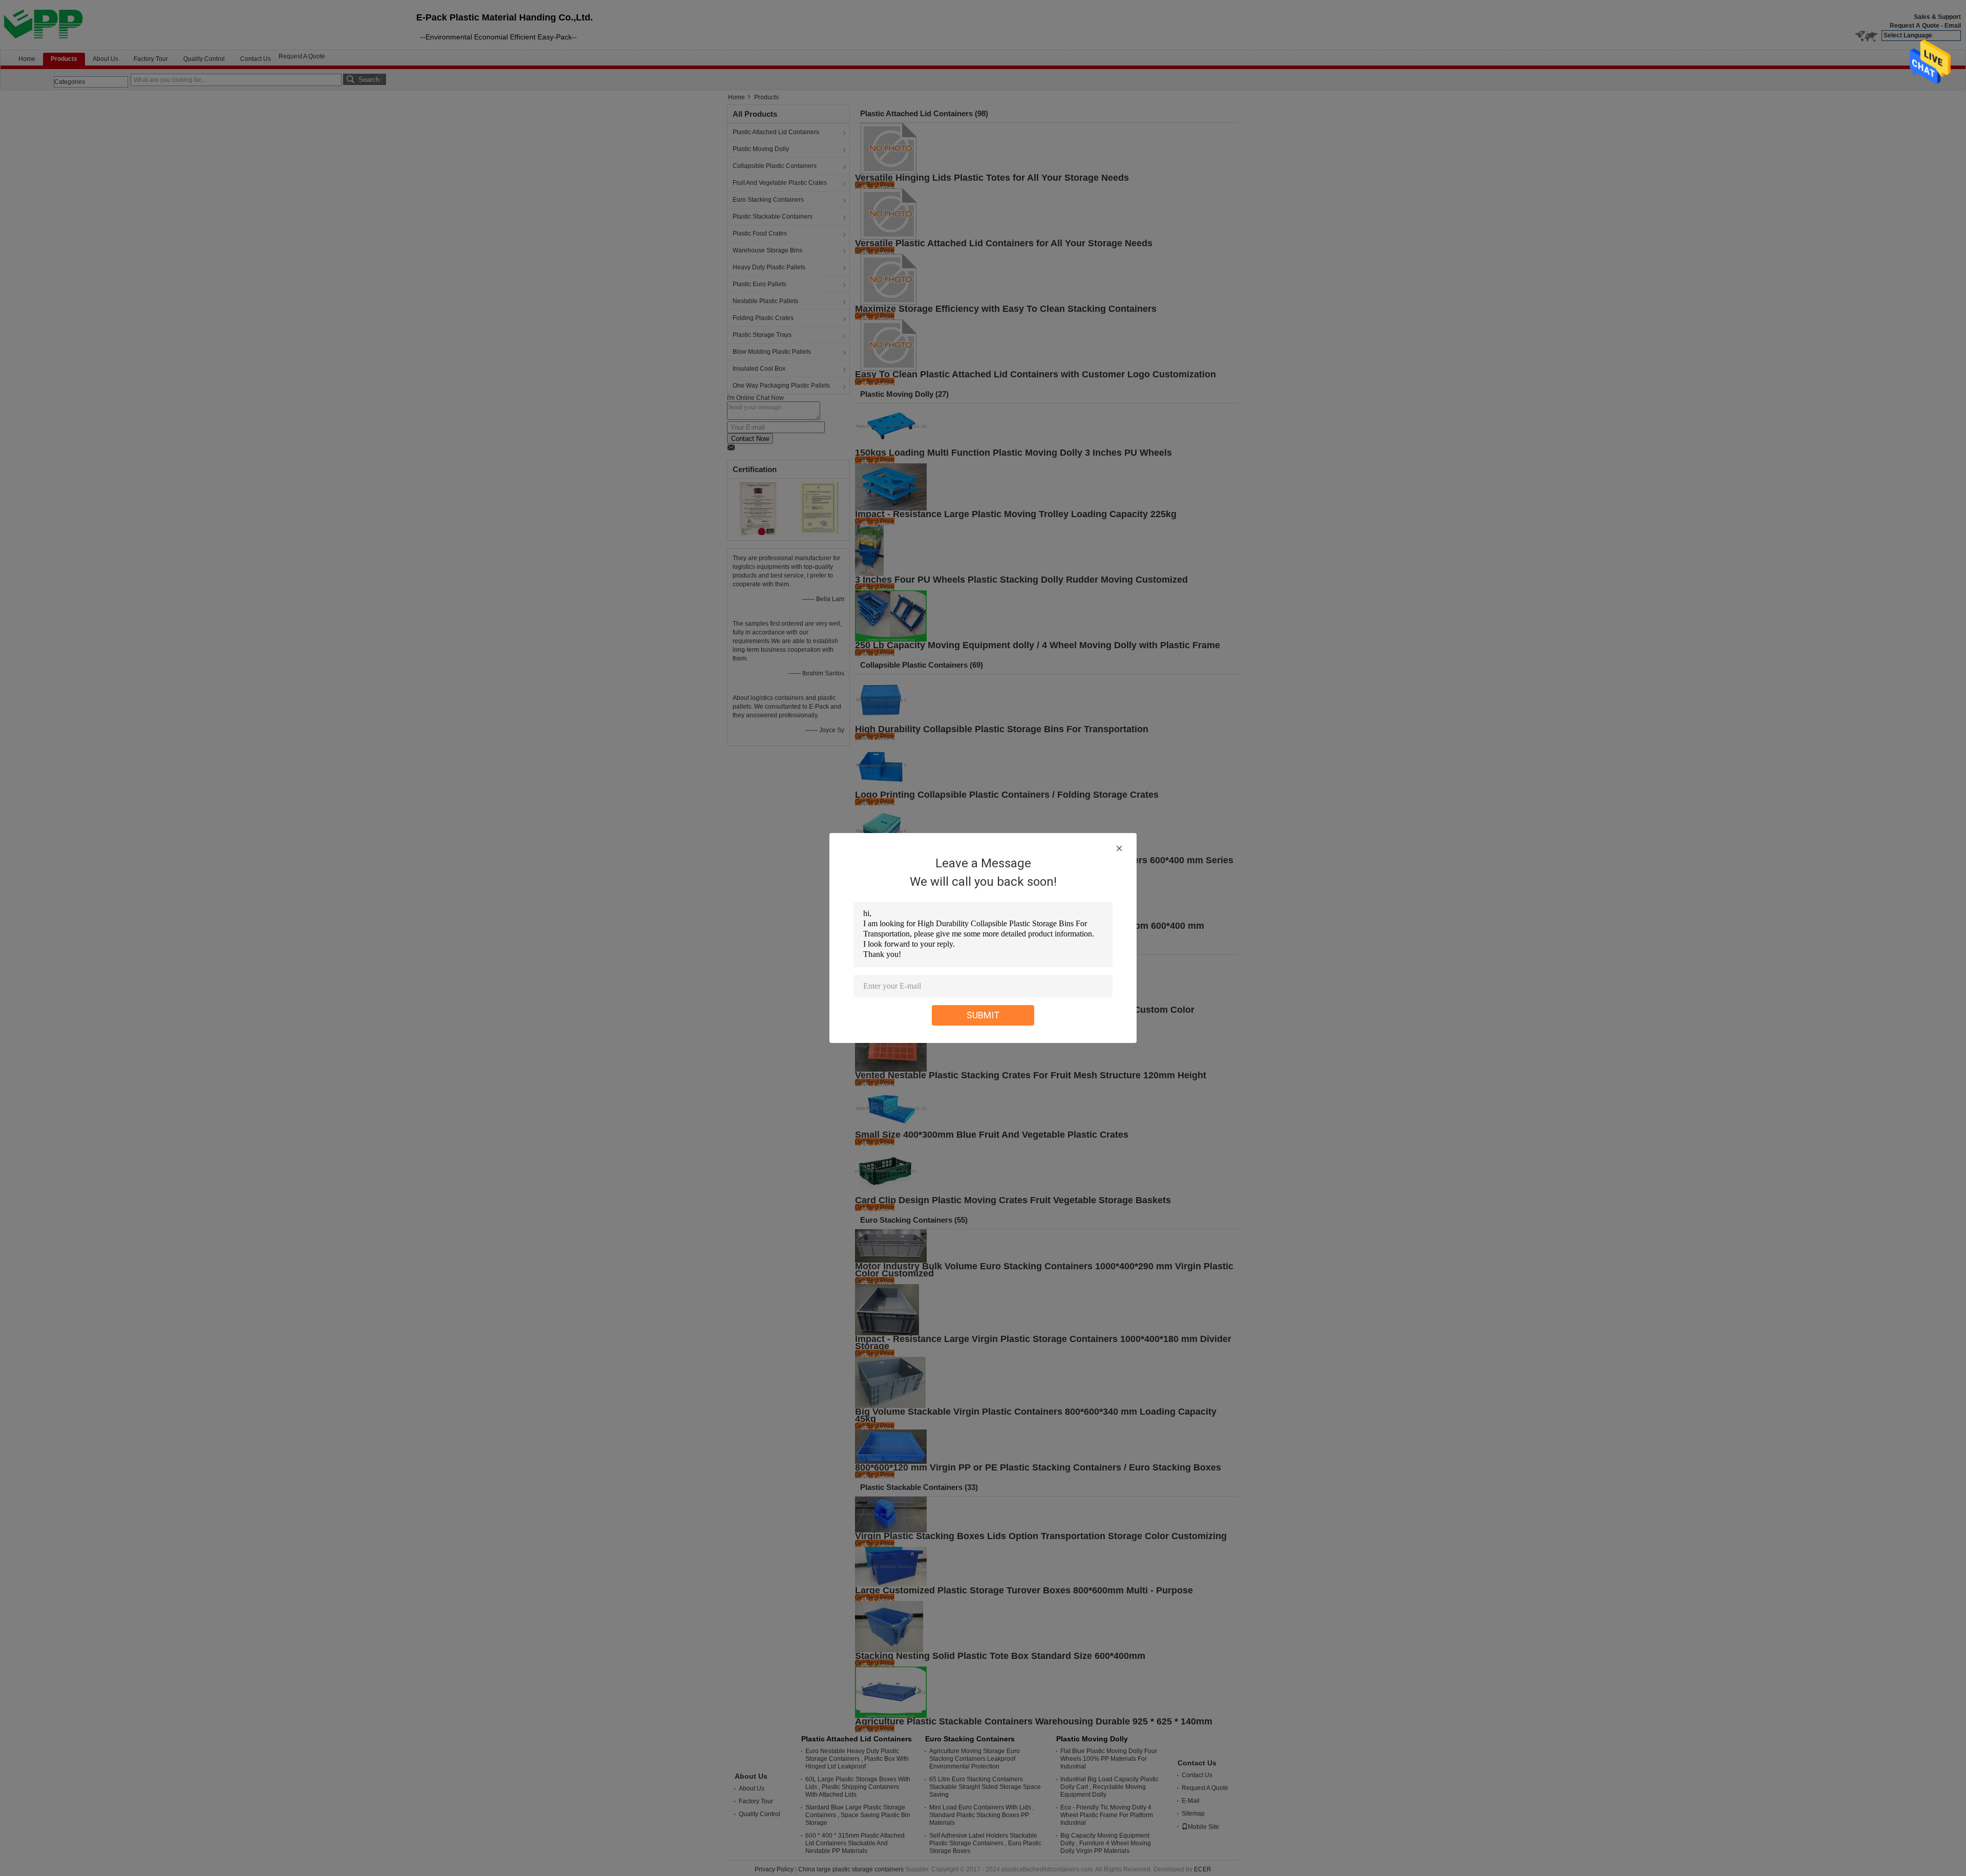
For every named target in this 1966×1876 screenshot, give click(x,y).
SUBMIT (983, 1015)
